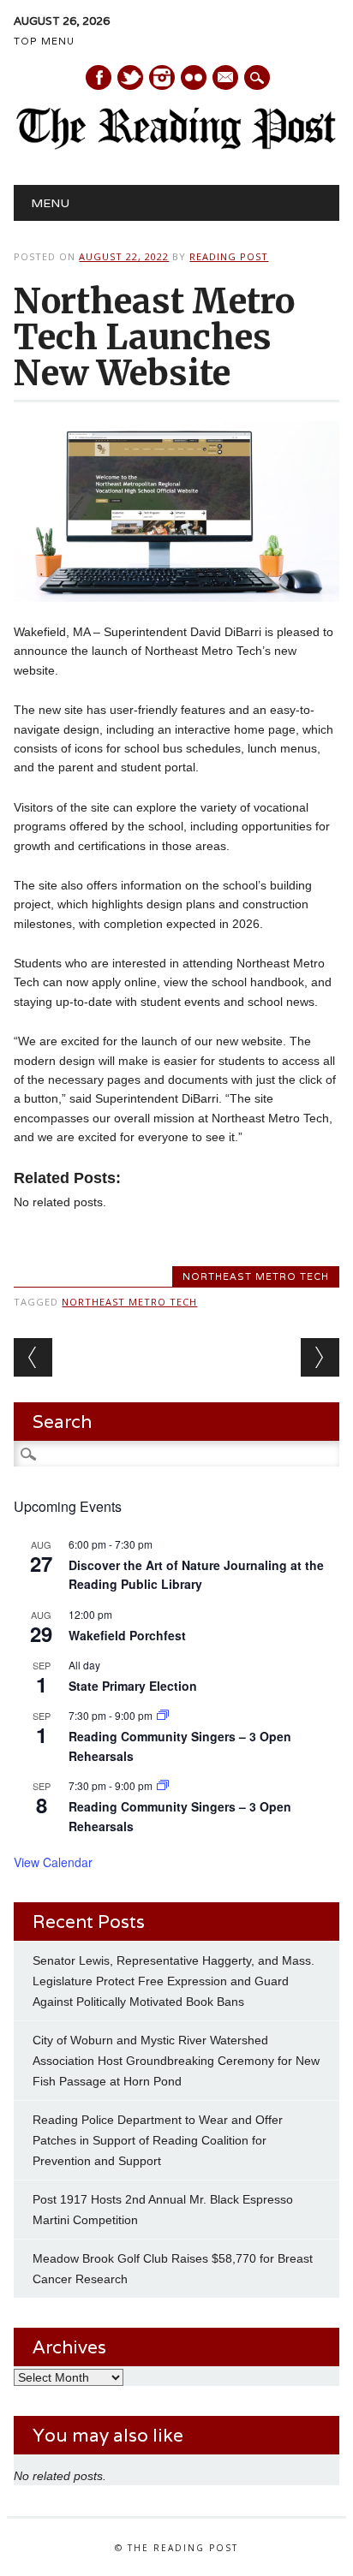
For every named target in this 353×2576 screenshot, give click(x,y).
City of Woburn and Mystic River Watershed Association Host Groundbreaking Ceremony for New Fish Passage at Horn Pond (176, 2061)
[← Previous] (33, 1357)
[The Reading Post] (176, 146)
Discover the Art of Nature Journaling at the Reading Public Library (196, 1575)
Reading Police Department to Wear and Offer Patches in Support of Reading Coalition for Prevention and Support (158, 2140)
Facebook (99, 77)
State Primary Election (133, 1686)
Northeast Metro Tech (256, 1276)
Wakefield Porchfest (127, 1635)
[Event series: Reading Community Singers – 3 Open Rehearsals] (163, 1715)
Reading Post (229, 256)
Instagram (162, 77)
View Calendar (53, 1862)
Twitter (130, 77)
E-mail (226, 79)
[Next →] (320, 1357)
